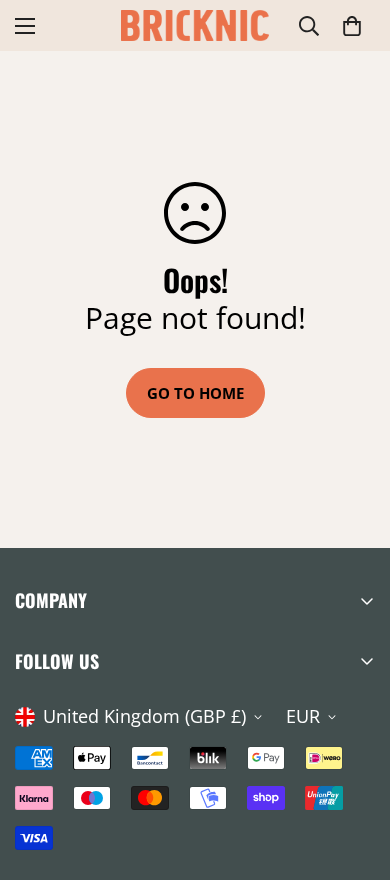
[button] (352, 26)
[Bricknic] (195, 25)
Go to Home (195, 393)
